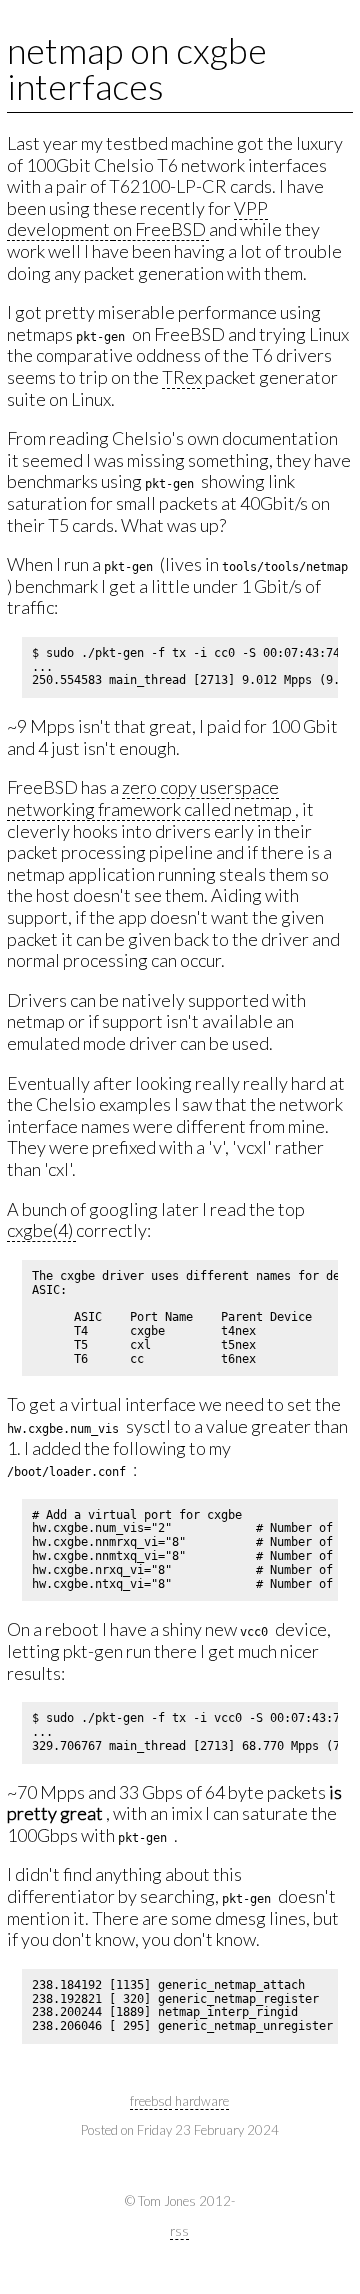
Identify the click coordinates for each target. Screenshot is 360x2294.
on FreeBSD (161, 229)
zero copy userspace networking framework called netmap (151, 798)
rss (179, 2231)
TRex (183, 377)
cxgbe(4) (41, 1230)
